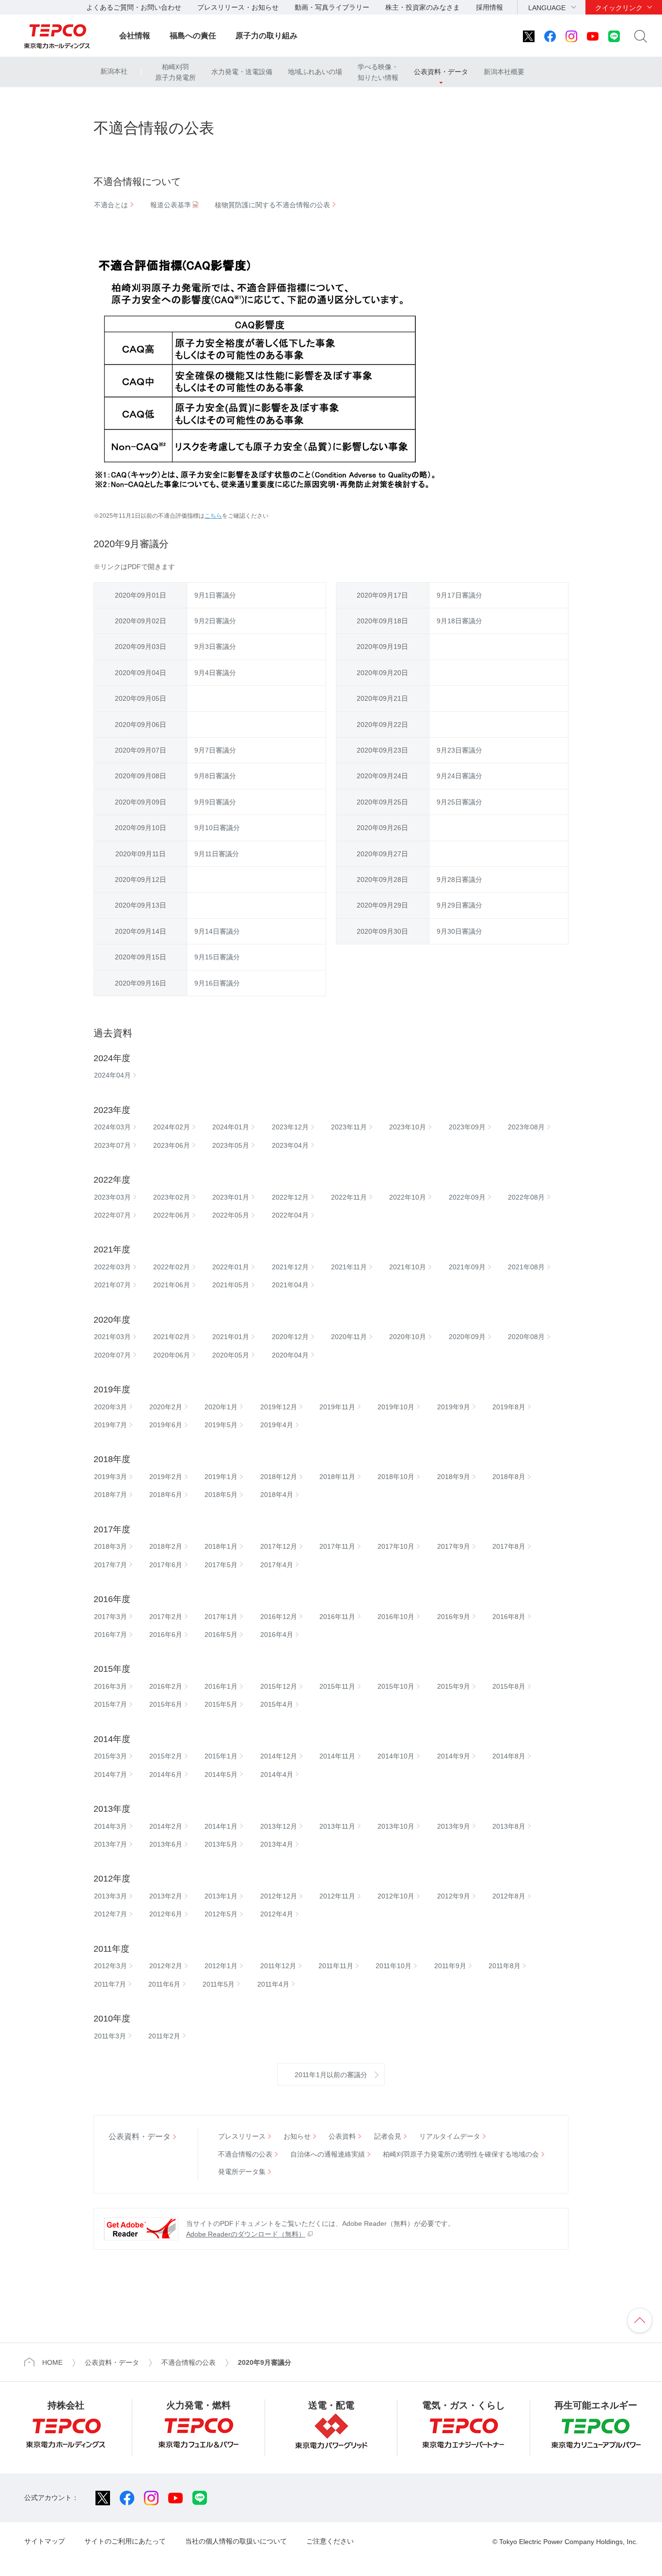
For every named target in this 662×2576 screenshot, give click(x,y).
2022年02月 (172, 1267)
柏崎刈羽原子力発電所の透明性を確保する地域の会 (461, 2154)
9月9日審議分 (215, 802)
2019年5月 (221, 1425)
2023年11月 (349, 1127)
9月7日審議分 (215, 750)
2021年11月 (349, 1267)
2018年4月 (277, 1495)
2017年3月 (110, 1617)
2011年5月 (219, 1984)
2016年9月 (454, 1617)
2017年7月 (110, 1565)
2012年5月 (221, 1914)
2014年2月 (166, 1826)
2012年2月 (166, 1966)
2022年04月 (290, 1215)
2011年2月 (164, 2036)
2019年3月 (110, 1477)
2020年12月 (290, 1337)
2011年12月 (278, 1966)
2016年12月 (279, 1617)
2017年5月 (221, 1565)
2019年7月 (110, 1425)
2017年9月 (454, 1546)
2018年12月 (279, 1477)
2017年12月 (279, 1546)
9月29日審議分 (459, 905)
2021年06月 (172, 1285)
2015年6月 (166, 1704)
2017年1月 (221, 1617)
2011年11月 (336, 1966)
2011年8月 (504, 1966)
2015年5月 (221, 1704)
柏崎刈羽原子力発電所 (175, 72)
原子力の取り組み (267, 36)
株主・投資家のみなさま (423, 7)
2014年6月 (166, 1774)
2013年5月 (221, 1844)
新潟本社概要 (504, 72)
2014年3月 (110, 1826)
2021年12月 (290, 1267)
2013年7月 (110, 1844)
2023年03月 (112, 1197)
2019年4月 (277, 1425)
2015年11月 (337, 1686)
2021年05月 (231, 1285)
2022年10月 (408, 1197)
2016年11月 (337, 1617)
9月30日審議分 (459, 931)
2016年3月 (110, 1686)
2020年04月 (290, 1355)
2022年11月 (349, 1197)
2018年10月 (396, 1477)
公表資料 (342, 2136)
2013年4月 (277, 1844)
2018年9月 (454, 1477)
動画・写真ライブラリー (332, 7)
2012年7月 (110, 1914)
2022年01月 (231, 1267)
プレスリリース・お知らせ (238, 7)
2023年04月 (290, 1145)
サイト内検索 (641, 36)
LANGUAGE (547, 8)
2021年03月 (112, 1337)
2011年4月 (273, 1984)
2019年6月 (166, 1425)
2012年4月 (277, 1914)
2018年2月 (166, 1546)
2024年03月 (112, 1127)
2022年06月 (172, 1215)
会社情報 (135, 36)
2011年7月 (110, 1984)
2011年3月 (110, 2036)
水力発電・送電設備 (242, 72)
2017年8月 (509, 1546)
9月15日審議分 (217, 957)
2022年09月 (467, 1197)
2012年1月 (221, 1966)
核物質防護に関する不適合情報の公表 (272, 205)
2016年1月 (221, 1686)
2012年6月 (166, 1914)
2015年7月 (110, 1704)
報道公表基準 (171, 205)
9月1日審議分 (215, 595)
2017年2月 (166, 1617)
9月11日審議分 (217, 854)
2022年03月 (112, 1267)
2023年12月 (290, 1127)
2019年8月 (509, 1407)
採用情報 (489, 7)
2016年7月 (110, 1635)
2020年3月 (110, 1407)
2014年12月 (279, 1756)
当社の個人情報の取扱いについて (236, 2541)
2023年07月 (112, 1145)
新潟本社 (114, 71)
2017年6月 (166, 1565)
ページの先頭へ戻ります (640, 2320)
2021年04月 (290, 1285)
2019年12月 (279, 1407)
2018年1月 (221, 1546)
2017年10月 (396, 1546)
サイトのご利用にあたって (125, 2541)
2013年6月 (166, 1844)
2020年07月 (112, 1355)
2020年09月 (467, 1337)
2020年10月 (408, 1337)
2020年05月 (231, 1355)
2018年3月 (110, 1546)
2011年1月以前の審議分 (331, 2075)
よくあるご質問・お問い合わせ (134, 7)
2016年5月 (221, 1635)
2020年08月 (526, 1337)
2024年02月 (172, 1127)
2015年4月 (277, 1704)
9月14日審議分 (217, 931)
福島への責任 (193, 36)
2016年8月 (509, 1617)
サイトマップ (45, 2541)
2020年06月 (172, 1355)
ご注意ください (330, 2541)
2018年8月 (509, 1477)
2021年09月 (467, 1267)
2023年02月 (172, 1197)
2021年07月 (112, 1285)
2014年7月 (110, 1774)
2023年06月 (172, 1145)
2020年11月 (349, 1337)
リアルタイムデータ (450, 2136)
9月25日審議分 (459, 802)
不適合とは (111, 205)
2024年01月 (231, 1127)
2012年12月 (279, 1896)
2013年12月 (279, 1826)
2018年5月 (221, 1495)
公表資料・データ (441, 72)
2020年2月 (166, 1407)
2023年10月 (408, 1127)
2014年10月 (396, 1756)
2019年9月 (454, 1407)
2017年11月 (337, 1546)
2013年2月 (166, 1896)
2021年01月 (231, 1337)
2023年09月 (467, 1127)
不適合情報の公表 (245, 2154)
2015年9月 (454, 1686)
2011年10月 (394, 1966)
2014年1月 (221, 1826)
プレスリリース (242, 2136)
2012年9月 (454, 1896)
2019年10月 (396, 1407)
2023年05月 (231, 1145)
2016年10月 (396, 1617)
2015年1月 (221, 1756)
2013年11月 (337, 1826)
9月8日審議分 (215, 776)
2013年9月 (454, 1826)
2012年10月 (396, 1896)
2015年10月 (396, 1686)
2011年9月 (450, 1966)
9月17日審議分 (459, 595)
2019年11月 (337, 1407)
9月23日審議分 (459, 750)
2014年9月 (454, 1756)
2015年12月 (279, 1686)
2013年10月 (396, 1826)
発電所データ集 (242, 2172)
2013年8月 (509, 1826)
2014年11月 (337, 1756)
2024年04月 (112, 1075)
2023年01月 (231, 1197)
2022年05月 (231, 1215)
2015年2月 (166, 1756)
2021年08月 (526, 1267)
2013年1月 (221, 1896)
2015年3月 (110, 1756)
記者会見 (388, 2136)
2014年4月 (277, 1774)
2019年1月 (221, 1477)
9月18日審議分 (459, 621)
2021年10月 (408, 1267)
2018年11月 (337, 1477)
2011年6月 (164, 1984)
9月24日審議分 (459, 776)
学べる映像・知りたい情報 (378, 72)
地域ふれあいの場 (315, 72)
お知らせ (297, 2136)
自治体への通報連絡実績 (328, 2154)
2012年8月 (509, 1896)
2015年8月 (509, 1686)
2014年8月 (509, 1756)
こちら (213, 516)
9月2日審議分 (215, 621)
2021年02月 (172, 1337)
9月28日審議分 (459, 879)
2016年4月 (277, 1635)
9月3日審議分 (215, 647)
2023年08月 (526, 1127)
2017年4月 (277, 1565)
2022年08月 (526, 1197)
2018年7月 (110, 1495)
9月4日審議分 (215, 673)
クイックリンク (619, 8)
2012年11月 (337, 1896)
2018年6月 (166, 1495)
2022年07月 (112, 1215)
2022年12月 (290, 1197)
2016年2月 (166, 1686)
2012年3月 (110, 1966)
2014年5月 (221, 1774)
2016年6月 (166, 1635)
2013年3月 (110, 1896)
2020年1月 (221, 1407)
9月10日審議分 (217, 828)
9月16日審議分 (217, 983)
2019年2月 (166, 1477)
